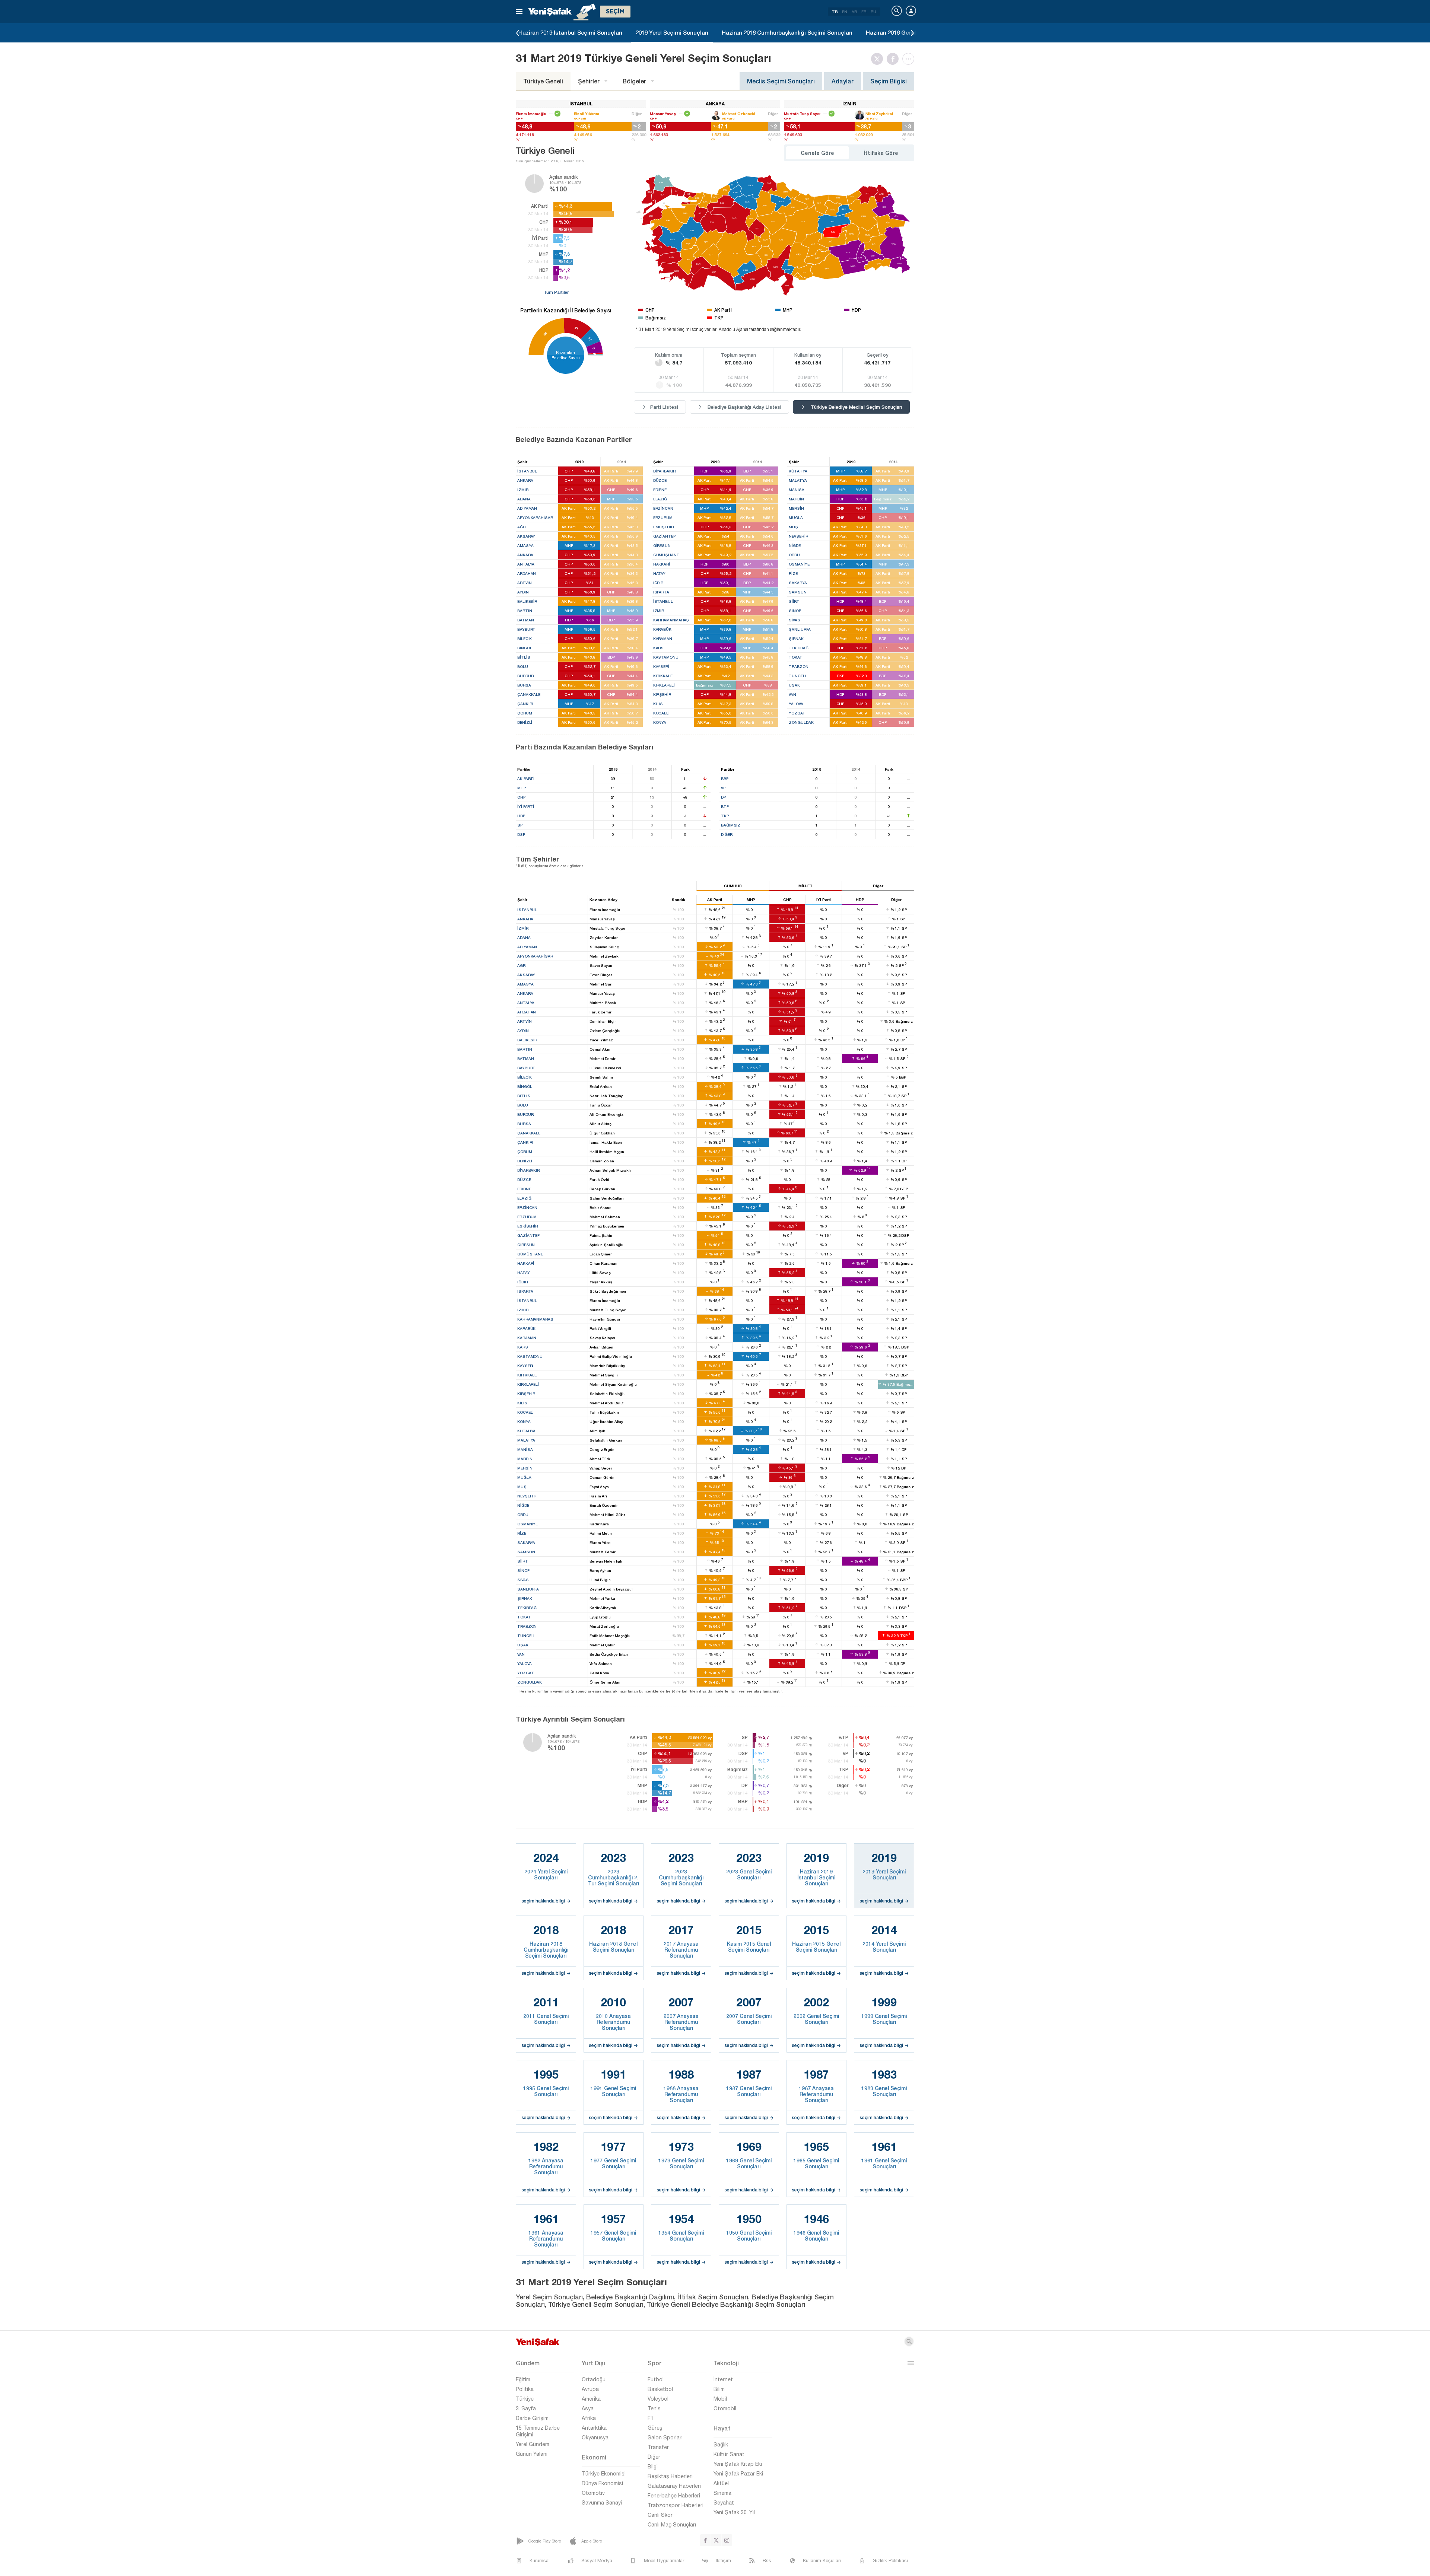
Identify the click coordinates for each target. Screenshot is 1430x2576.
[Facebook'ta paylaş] (894, 59)
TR (835, 12)
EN (845, 12)
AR (854, 12)
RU (873, 12)
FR (864, 12)
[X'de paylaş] (879, 59)
